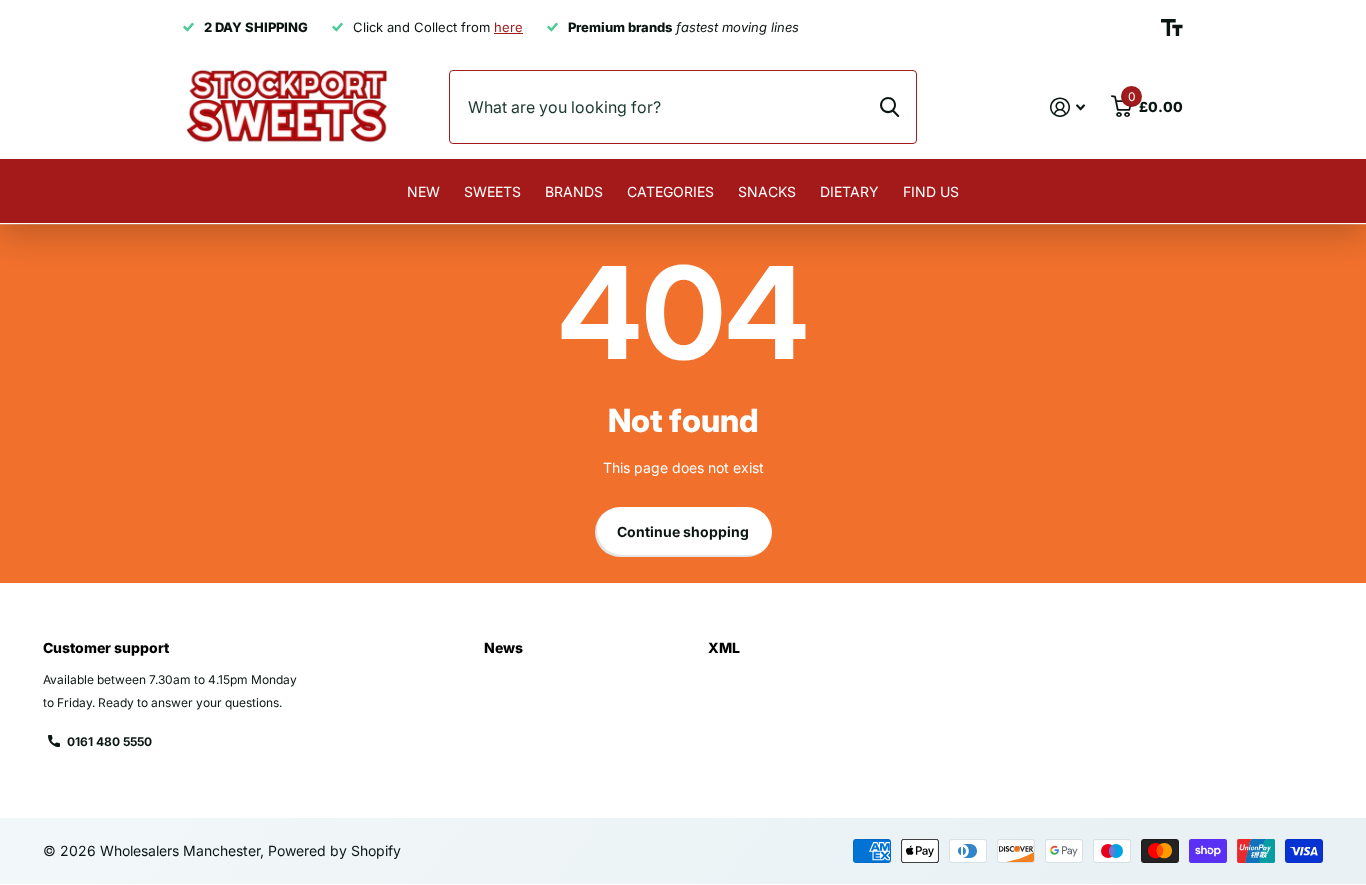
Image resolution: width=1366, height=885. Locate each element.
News (503, 647)
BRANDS (574, 191)
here (508, 27)
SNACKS (767, 191)
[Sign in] (1067, 107)
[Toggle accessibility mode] (1172, 28)
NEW (423, 191)
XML (724, 647)
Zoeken (889, 107)
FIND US (931, 191)
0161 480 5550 (109, 741)
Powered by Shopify (334, 850)
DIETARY (849, 191)
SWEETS (492, 191)
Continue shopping (683, 531)
